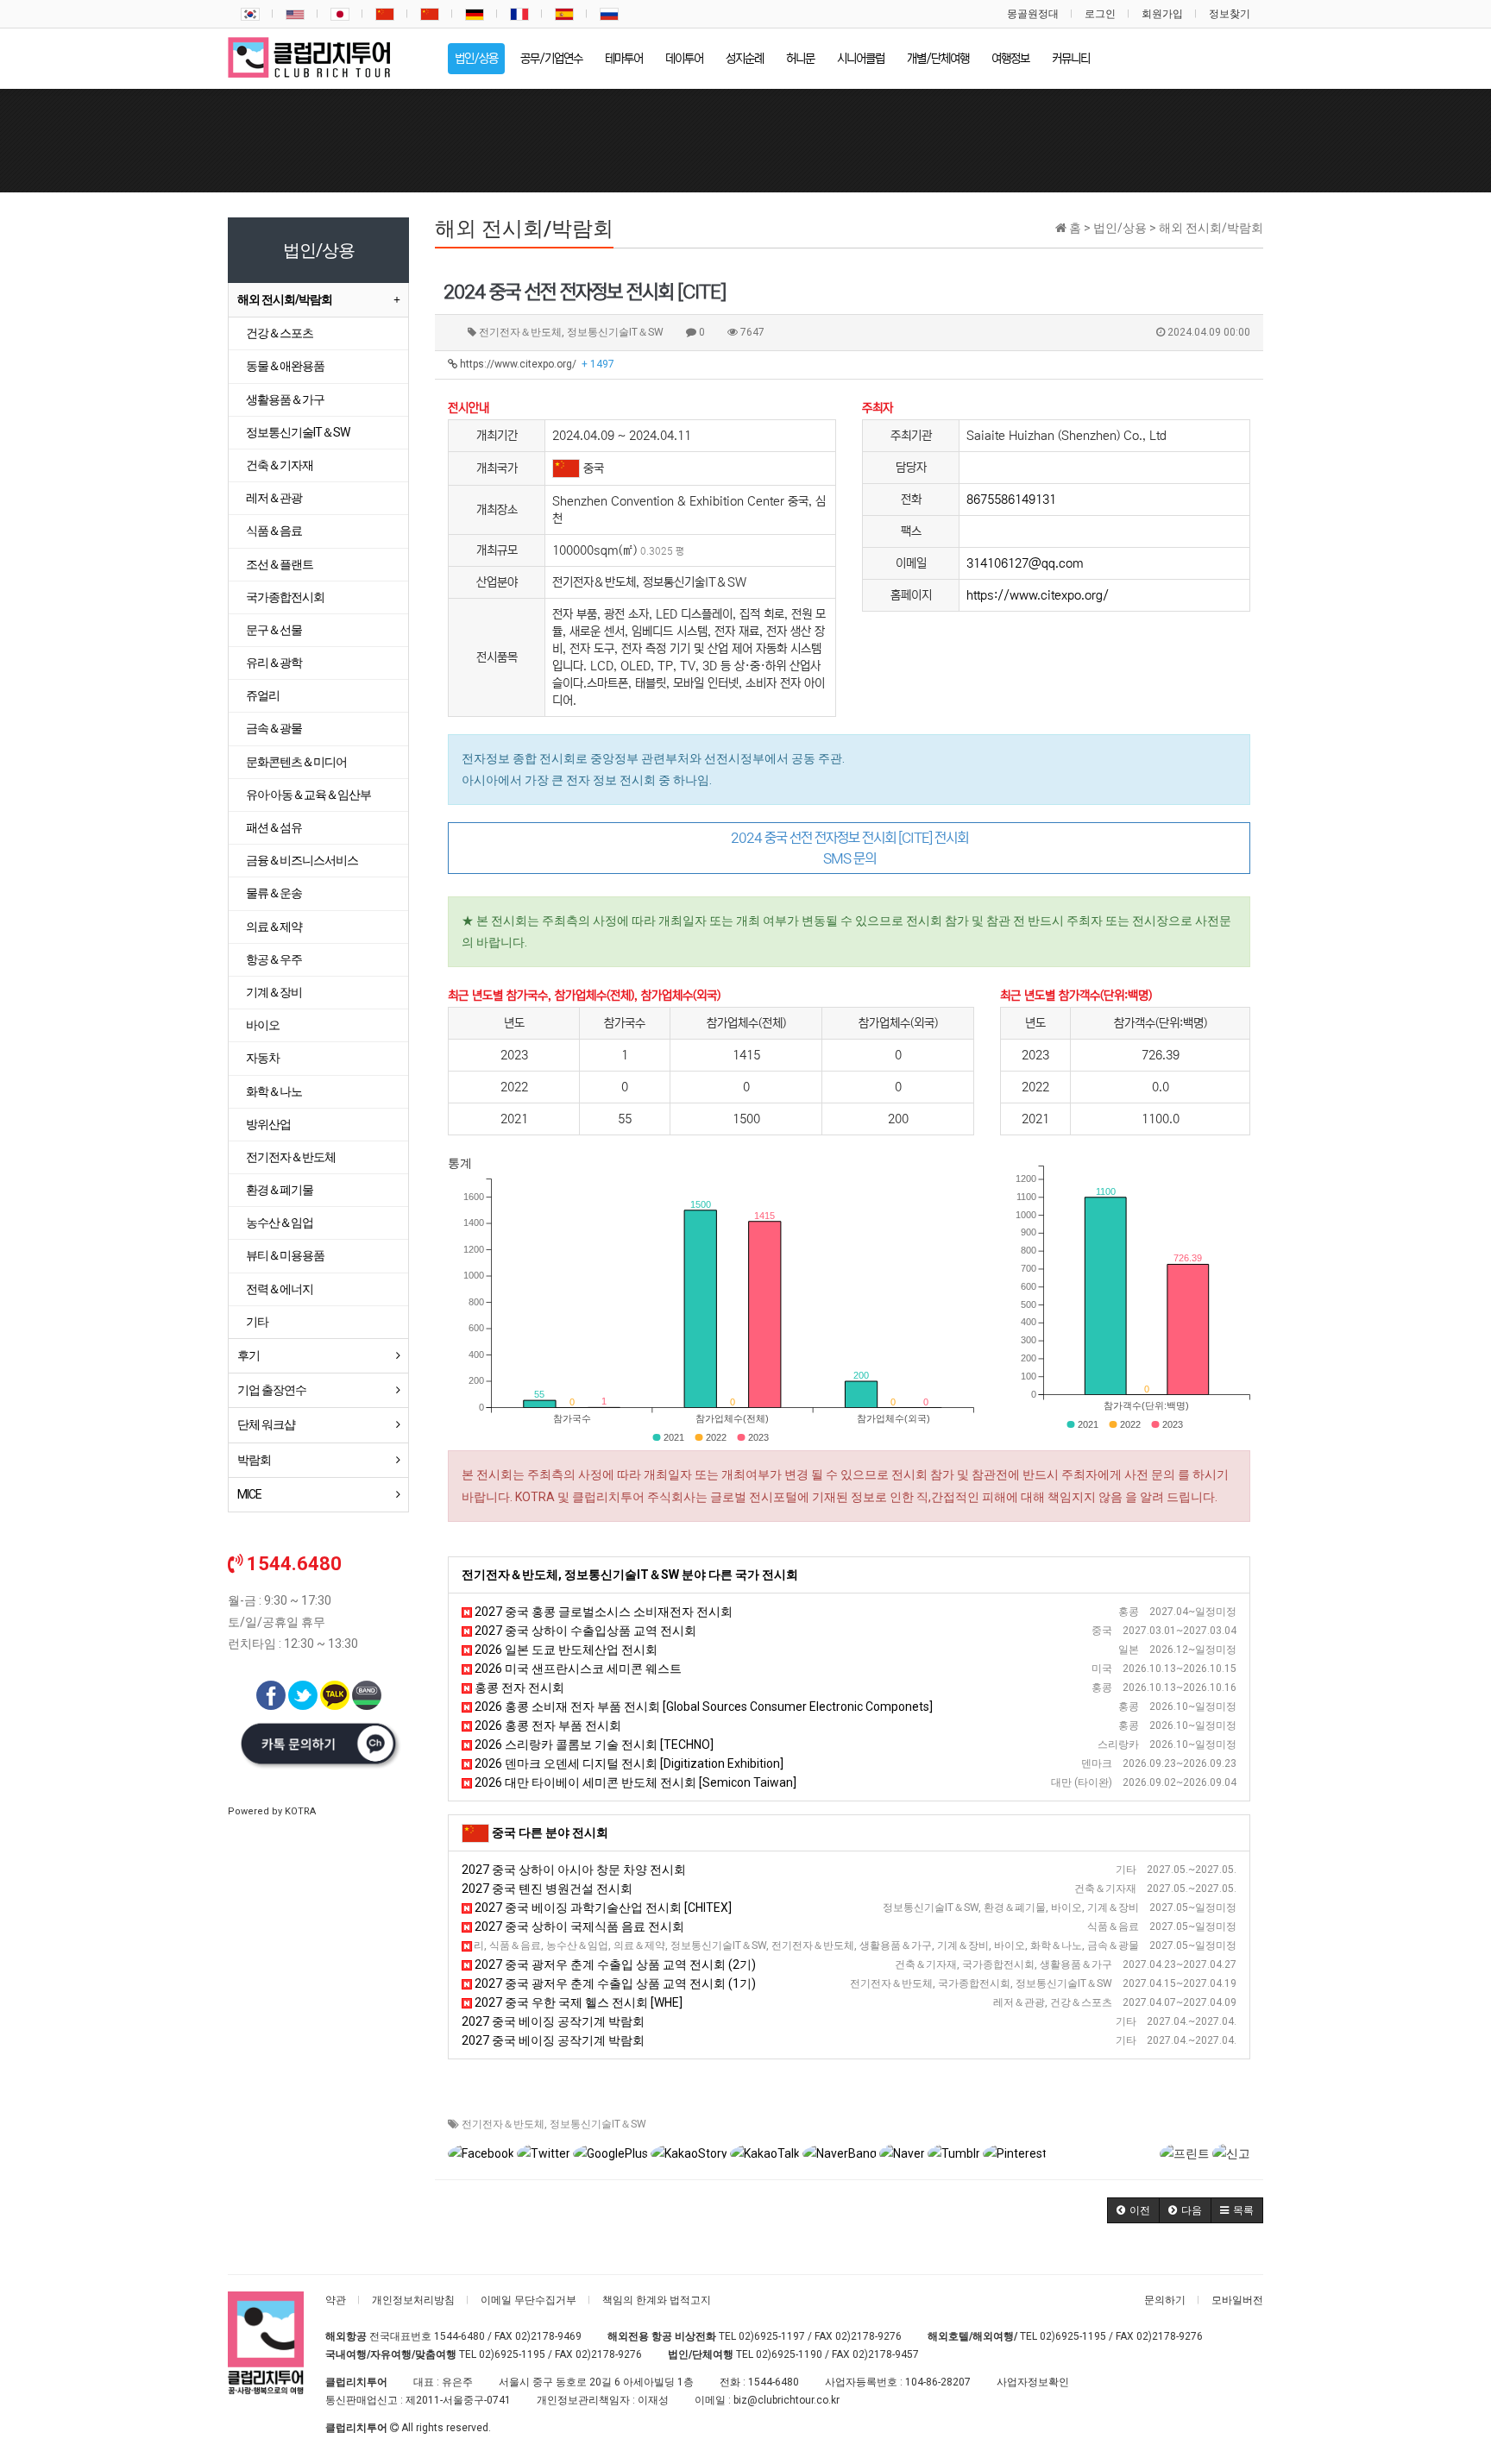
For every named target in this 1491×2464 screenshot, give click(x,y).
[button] (1133, 2210)
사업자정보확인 (1033, 2382)
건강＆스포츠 (280, 333)
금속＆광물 (274, 728)
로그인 (1100, 14)
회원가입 (1162, 14)
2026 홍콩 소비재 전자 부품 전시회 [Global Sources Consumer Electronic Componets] (702, 1707)
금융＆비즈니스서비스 (302, 860)
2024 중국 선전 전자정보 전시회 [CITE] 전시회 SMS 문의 (849, 848)
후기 (248, 1355)
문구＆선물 (274, 630)
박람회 (254, 1460)
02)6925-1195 (1073, 2336)
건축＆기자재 (280, 465)
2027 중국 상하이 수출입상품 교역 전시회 (584, 1631)
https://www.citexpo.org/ (536, 364)
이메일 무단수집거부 (528, 2300)
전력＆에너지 (280, 1289)
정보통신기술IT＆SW (598, 2124)
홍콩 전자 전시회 (518, 1688)
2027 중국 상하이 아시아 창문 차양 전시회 (574, 1870)
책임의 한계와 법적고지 (657, 2300)
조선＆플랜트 (280, 564)
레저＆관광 (274, 498)
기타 (257, 1322)
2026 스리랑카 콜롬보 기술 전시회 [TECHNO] (593, 1744)
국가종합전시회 (285, 597)
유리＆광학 (274, 663)
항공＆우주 (274, 959)
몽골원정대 (1033, 14)
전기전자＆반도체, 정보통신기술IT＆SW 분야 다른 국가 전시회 (630, 1575)
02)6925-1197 (772, 2336)
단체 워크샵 (266, 1424)
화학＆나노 (274, 1091)
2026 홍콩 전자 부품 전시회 (547, 1725)
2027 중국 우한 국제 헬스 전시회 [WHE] (577, 2002)
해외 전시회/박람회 (285, 299)
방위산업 (268, 1124)
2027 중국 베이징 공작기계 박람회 (553, 2021)
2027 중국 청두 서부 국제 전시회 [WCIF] (573, 1945)
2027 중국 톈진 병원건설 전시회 (547, 1889)
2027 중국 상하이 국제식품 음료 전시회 (578, 1927)
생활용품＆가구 (285, 399)
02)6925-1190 (789, 2354)
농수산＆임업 (280, 1223)
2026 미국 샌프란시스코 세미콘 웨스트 (577, 1669)
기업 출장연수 (272, 1390)
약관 (336, 2300)
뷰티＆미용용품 (285, 1255)
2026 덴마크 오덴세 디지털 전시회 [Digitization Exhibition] (628, 1763)
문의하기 (1165, 2300)
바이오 (263, 1025)
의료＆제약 (274, 927)
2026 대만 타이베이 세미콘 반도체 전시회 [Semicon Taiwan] (634, 1782)
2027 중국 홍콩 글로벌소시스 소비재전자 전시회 (602, 1612)
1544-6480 (459, 2336)
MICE (249, 1494)
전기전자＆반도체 (503, 2124)
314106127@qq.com (1025, 563)
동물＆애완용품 (285, 366)
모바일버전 (1237, 2300)
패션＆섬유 (274, 827)
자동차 (263, 1058)
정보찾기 (1230, 14)
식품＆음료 (274, 531)
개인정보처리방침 (413, 2300)
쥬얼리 (263, 695)
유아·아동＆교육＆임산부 (308, 795)
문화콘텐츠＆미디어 (296, 762)
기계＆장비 (274, 992)
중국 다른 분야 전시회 (550, 1832)
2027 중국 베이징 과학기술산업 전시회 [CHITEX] (602, 1908)
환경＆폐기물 (280, 1190)
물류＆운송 (274, 893)
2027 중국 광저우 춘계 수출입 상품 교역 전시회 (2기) (614, 1964)
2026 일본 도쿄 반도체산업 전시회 (565, 1650)
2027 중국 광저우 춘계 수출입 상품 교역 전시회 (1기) (614, 1983)
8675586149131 (1011, 500)
